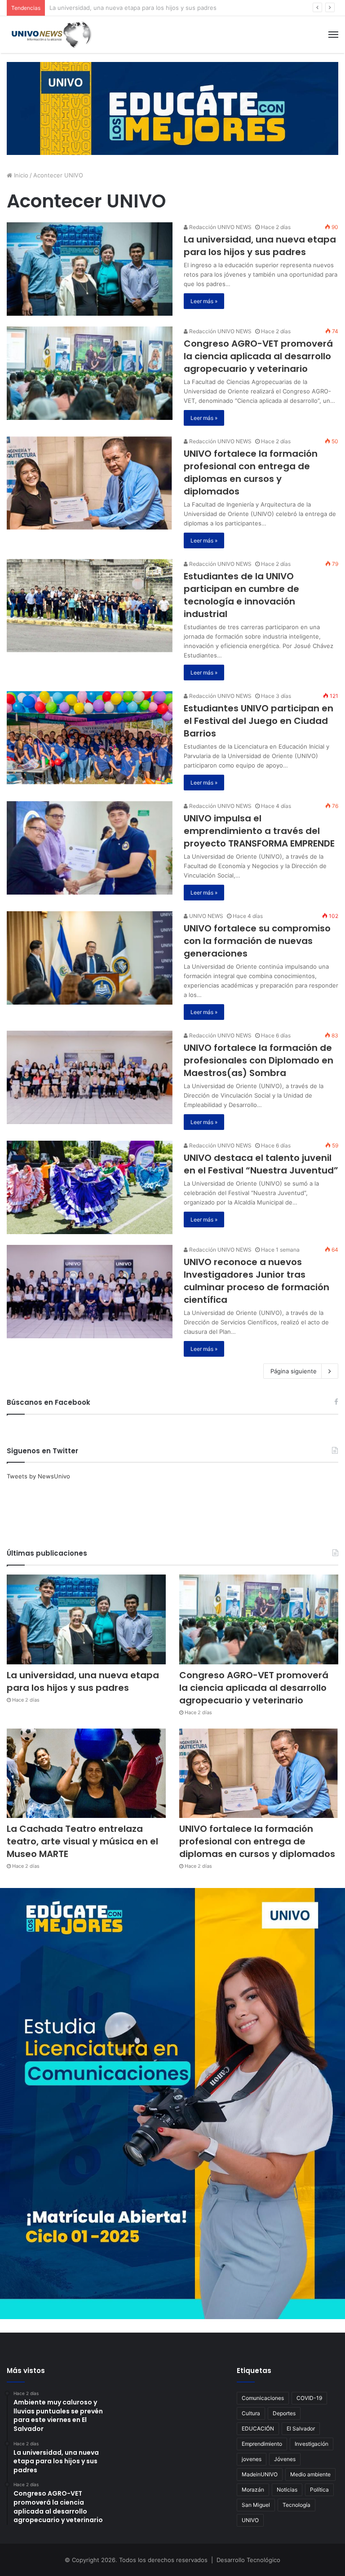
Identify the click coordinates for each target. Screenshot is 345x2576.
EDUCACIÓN (258, 2428)
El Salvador (301, 2428)
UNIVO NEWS (206, 916)
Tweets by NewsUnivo (38, 1476)
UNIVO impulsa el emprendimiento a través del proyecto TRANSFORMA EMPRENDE (259, 831)
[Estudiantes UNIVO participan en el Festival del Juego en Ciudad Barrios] (90, 738)
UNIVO (250, 2520)
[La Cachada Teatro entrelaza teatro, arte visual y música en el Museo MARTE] (86, 1773)
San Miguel (256, 2505)
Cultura (251, 2413)
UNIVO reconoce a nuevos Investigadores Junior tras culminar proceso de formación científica (257, 1281)
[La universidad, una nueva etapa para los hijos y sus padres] (90, 269)
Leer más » (204, 301)
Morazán (253, 2490)
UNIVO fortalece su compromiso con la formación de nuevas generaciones (257, 941)
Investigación (312, 2444)
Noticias (287, 2490)
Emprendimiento (262, 2444)
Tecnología (296, 2505)
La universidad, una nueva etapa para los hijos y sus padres (260, 246)
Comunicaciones (263, 2398)
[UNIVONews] (49, 35)
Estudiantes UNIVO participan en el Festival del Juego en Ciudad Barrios (259, 721)
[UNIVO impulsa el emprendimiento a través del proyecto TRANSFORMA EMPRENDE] (90, 848)
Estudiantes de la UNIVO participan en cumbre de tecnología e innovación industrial (241, 595)
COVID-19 (309, 2398)
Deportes (284, 2413)
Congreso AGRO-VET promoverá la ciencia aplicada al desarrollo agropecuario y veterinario (177, 8)
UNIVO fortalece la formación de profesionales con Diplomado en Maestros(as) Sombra (259, 1060)
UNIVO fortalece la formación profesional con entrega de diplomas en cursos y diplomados (251, 472)
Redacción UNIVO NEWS (220, 227)
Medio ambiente (310, 2474)
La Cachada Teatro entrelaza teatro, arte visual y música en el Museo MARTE (82, 1841)
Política (319, 2490)
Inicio (20, 175)
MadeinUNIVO (260, 2474)
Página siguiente (294, 1371)
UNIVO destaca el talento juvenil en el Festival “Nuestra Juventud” (261, 1164)
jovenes (252, 2459)
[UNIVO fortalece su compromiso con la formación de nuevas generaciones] (90, 958)
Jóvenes (285, 2459)
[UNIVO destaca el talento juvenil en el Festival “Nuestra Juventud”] (90, 1187)
